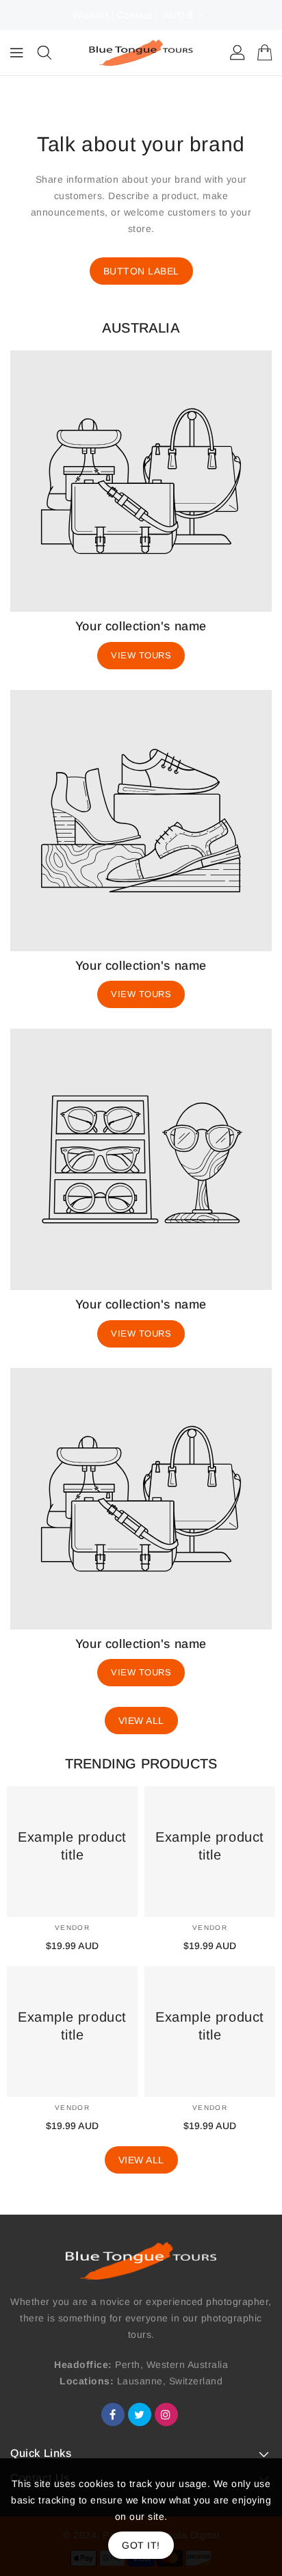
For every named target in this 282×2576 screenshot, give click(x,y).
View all (141, 1721)
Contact (134, 15)
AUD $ (179, 15)
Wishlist (90, 15)
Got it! (141, 2545)
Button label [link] (141, 271)
